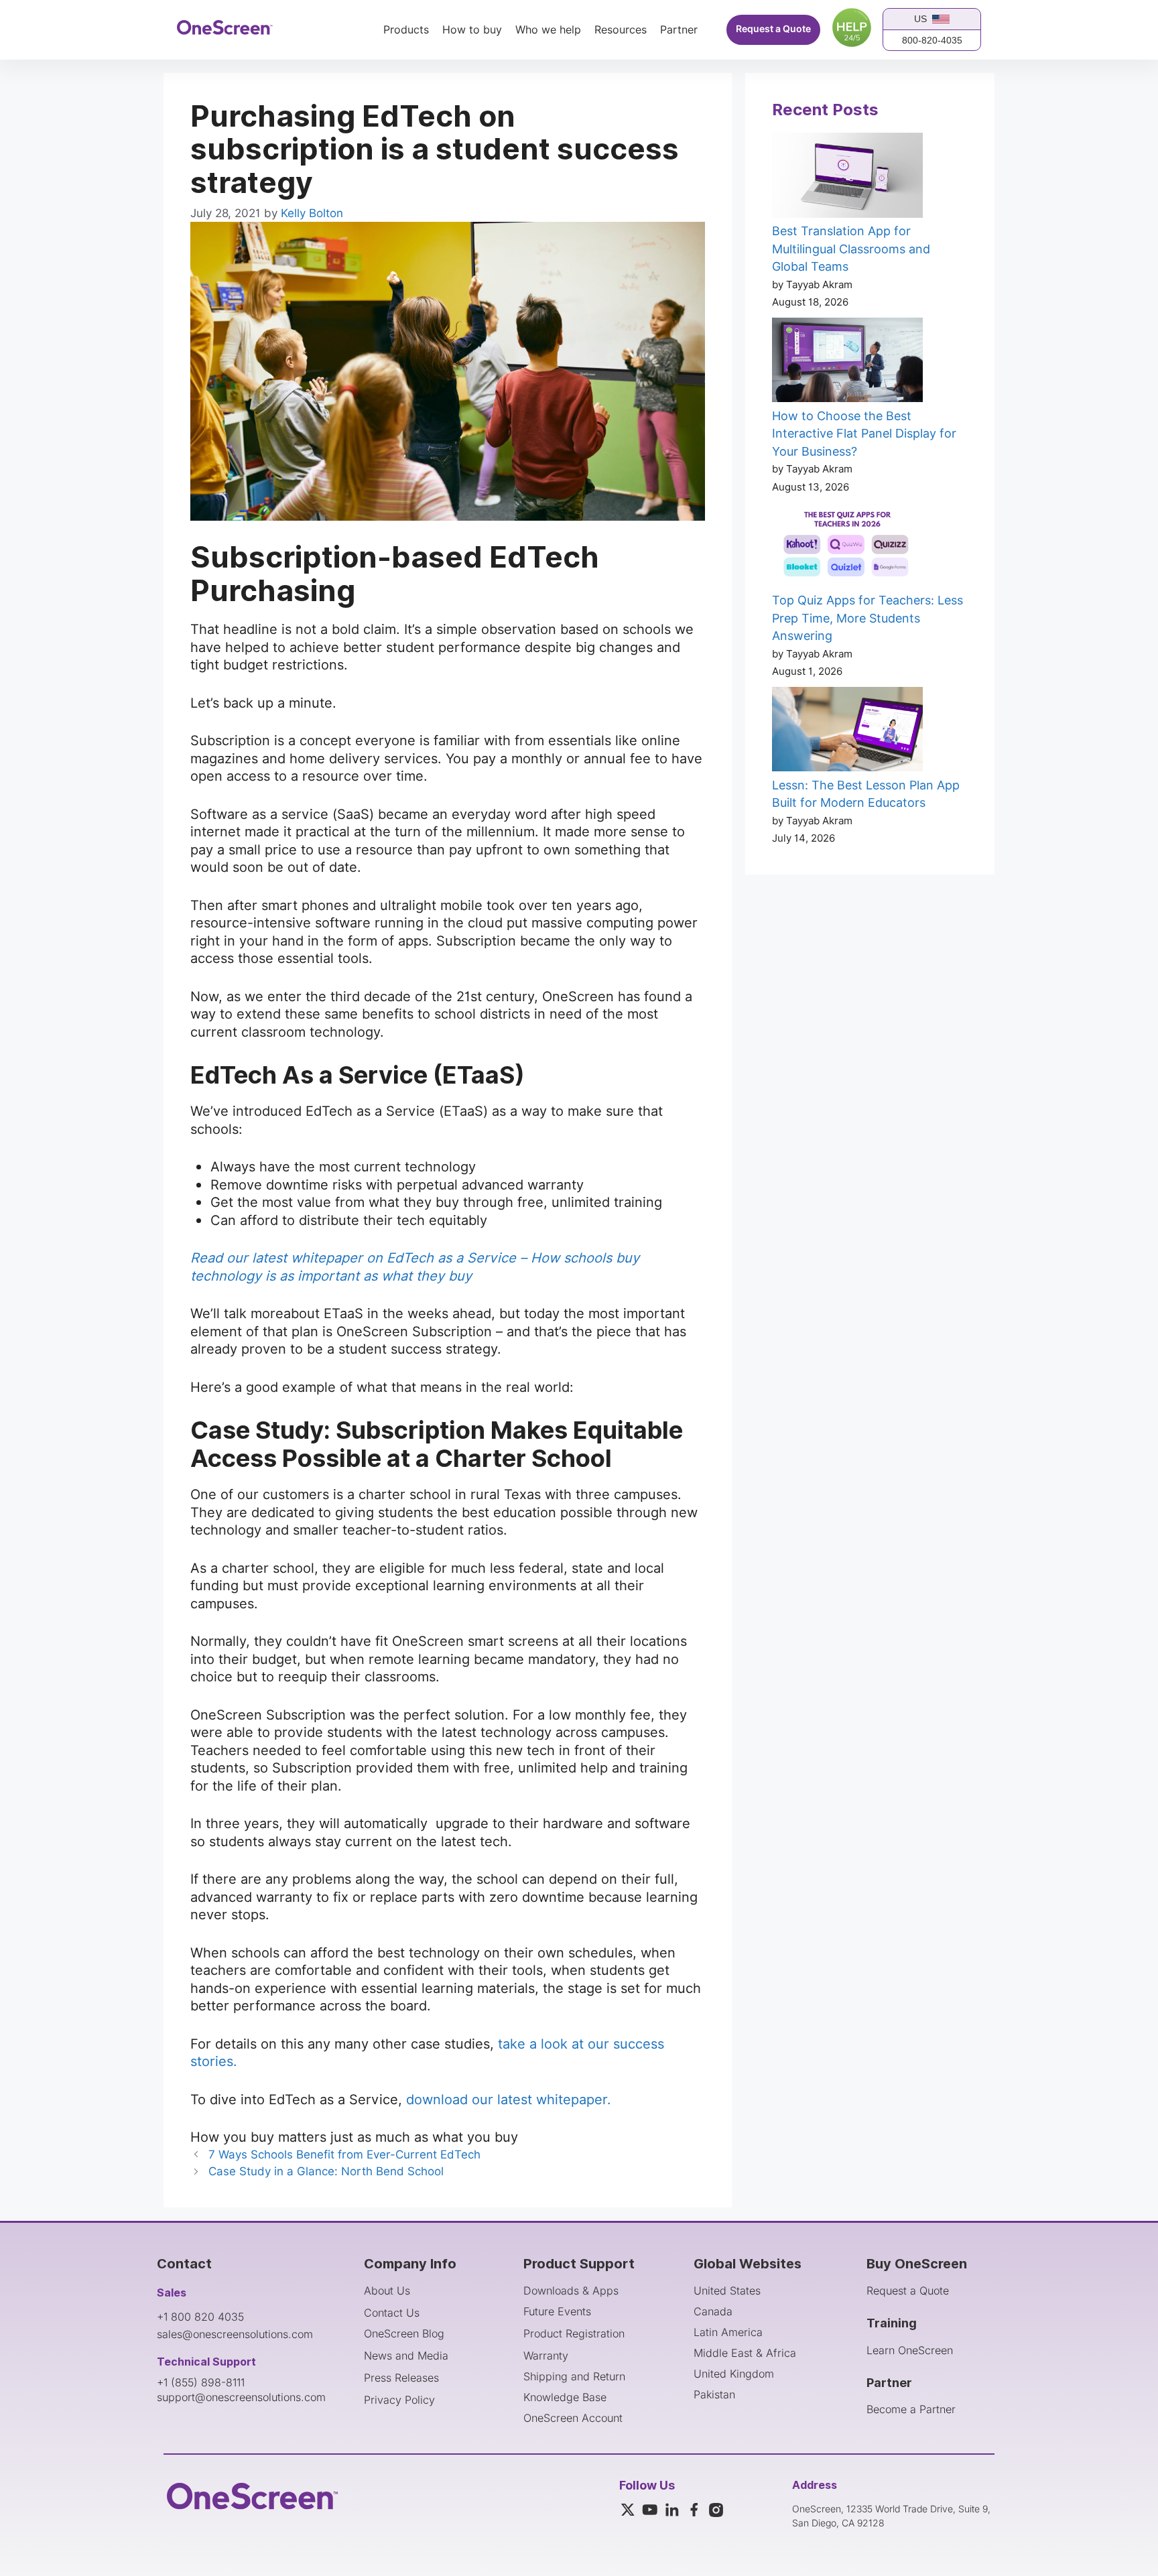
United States (727, 2291)
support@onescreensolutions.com (241, 2397)
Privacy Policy (399, 2400)
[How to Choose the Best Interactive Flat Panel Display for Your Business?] (847, 363)
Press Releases (401, 2378)
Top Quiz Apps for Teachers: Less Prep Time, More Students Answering (867, 618)
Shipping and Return (574, 2376)
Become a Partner (911, 2409)
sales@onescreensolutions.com (235, 2334)
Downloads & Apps (571, 2291)
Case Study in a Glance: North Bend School (326, 2171)
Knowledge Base (565, 2397)
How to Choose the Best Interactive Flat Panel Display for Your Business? (864, 434)
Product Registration (574, 2333)
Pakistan (714, 2394)
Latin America (728, 2332)
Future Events (557, 2311)
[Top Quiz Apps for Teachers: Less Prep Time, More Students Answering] (847, 547)
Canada (713, 2311)
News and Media (406, 2356)
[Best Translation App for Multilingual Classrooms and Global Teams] (847, 178)
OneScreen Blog (404, 2333)
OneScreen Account (573, 2418)
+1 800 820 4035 (200, 2317)
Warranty (546, 2356)
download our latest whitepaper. (509, 2100)
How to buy (472, 30)
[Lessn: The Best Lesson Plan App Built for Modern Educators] (847, 732)
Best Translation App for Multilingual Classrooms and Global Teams (851, 249)
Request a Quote (773, 29)
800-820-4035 (932, 40)
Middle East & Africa (745, 2353)
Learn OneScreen (910, 2350)
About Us (387, 2291)
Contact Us (392, 2313)
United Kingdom (734, 2374)
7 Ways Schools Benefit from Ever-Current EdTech (344, 2154)
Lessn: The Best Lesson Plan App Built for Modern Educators (866, 794)
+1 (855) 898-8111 (201, 2382)
